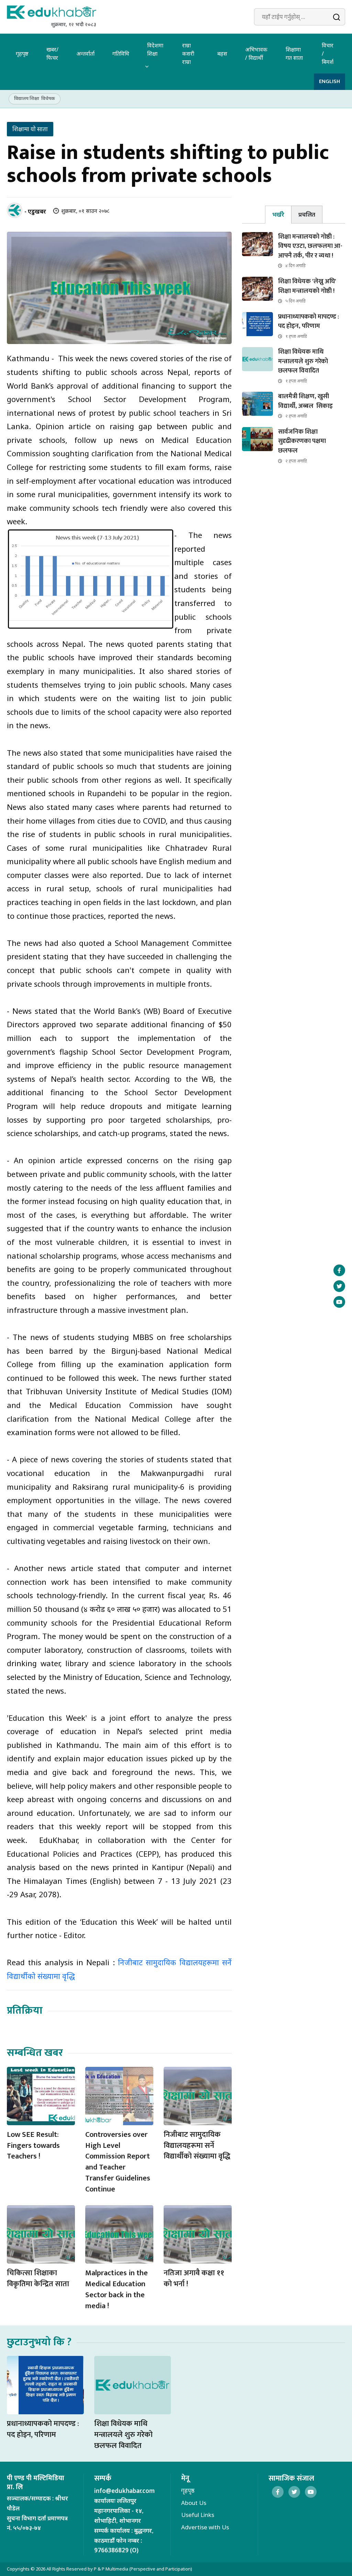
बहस (222, 54)
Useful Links (198, 2515)
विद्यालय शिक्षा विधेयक (35, 98)
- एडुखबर (35, 211)
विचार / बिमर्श (328, 54)
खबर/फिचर (52, 54)
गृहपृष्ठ (22, 54)
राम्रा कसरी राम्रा (188, 54)
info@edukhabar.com (124, 2491)
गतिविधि (121, 54)
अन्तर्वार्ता (85, 54)
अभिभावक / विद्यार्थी (256, 54)
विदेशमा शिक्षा (155, 49)
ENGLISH (329, 82)
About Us (194, 2503)
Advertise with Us (205, 2527)
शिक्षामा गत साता (294, 54)
